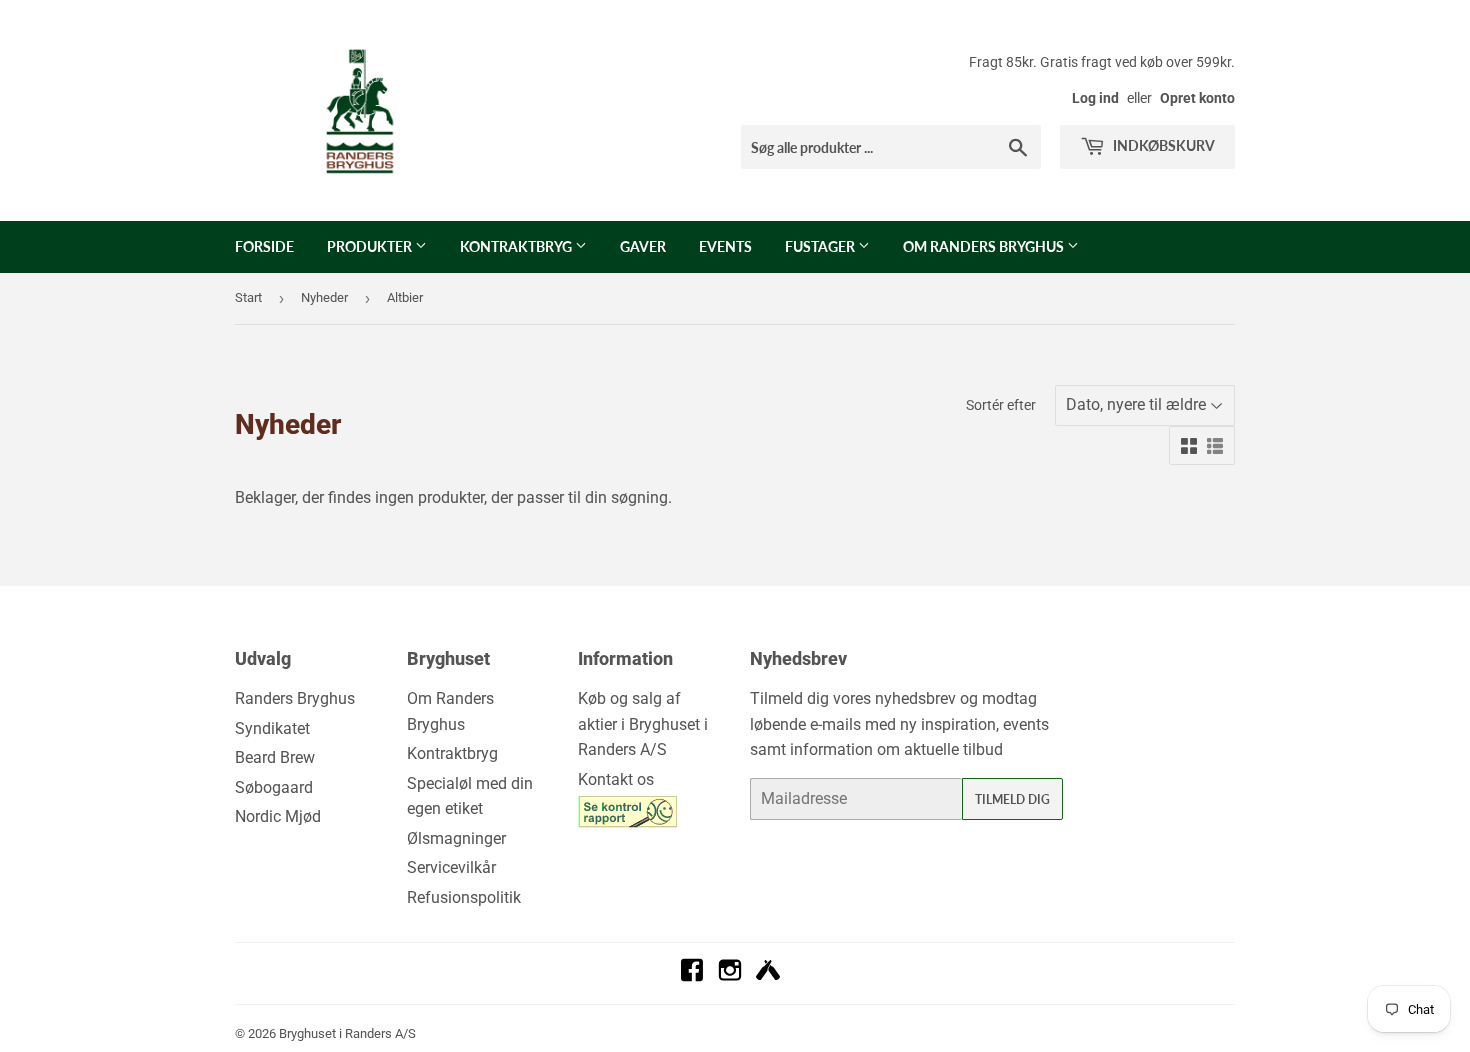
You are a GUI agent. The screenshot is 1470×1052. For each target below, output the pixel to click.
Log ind (1095, 98)
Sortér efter (1001, 405)
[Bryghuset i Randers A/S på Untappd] (768, 976)
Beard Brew (275, 757)
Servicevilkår (451, 867)
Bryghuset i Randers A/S (347, 1033)
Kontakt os (616, 779)
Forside (264, 246)
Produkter (371, 246)
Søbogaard (274, 787)
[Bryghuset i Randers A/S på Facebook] (692, 976)
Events (725, 246)
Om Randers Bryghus (985, 246)
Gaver (643, 246)
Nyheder (324, 297)
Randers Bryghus (295, 698)
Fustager (821, 246)
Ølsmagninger (456, 838)
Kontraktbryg (517, 246)
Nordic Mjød (278, 816)
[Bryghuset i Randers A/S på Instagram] (730, 976)
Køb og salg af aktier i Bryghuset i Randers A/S (643, 724)
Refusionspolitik (464, 897)
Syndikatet (272, 728)
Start (248, 297)
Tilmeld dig (1012, 799)
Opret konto (1197, 98)
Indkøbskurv (1162, 145)
